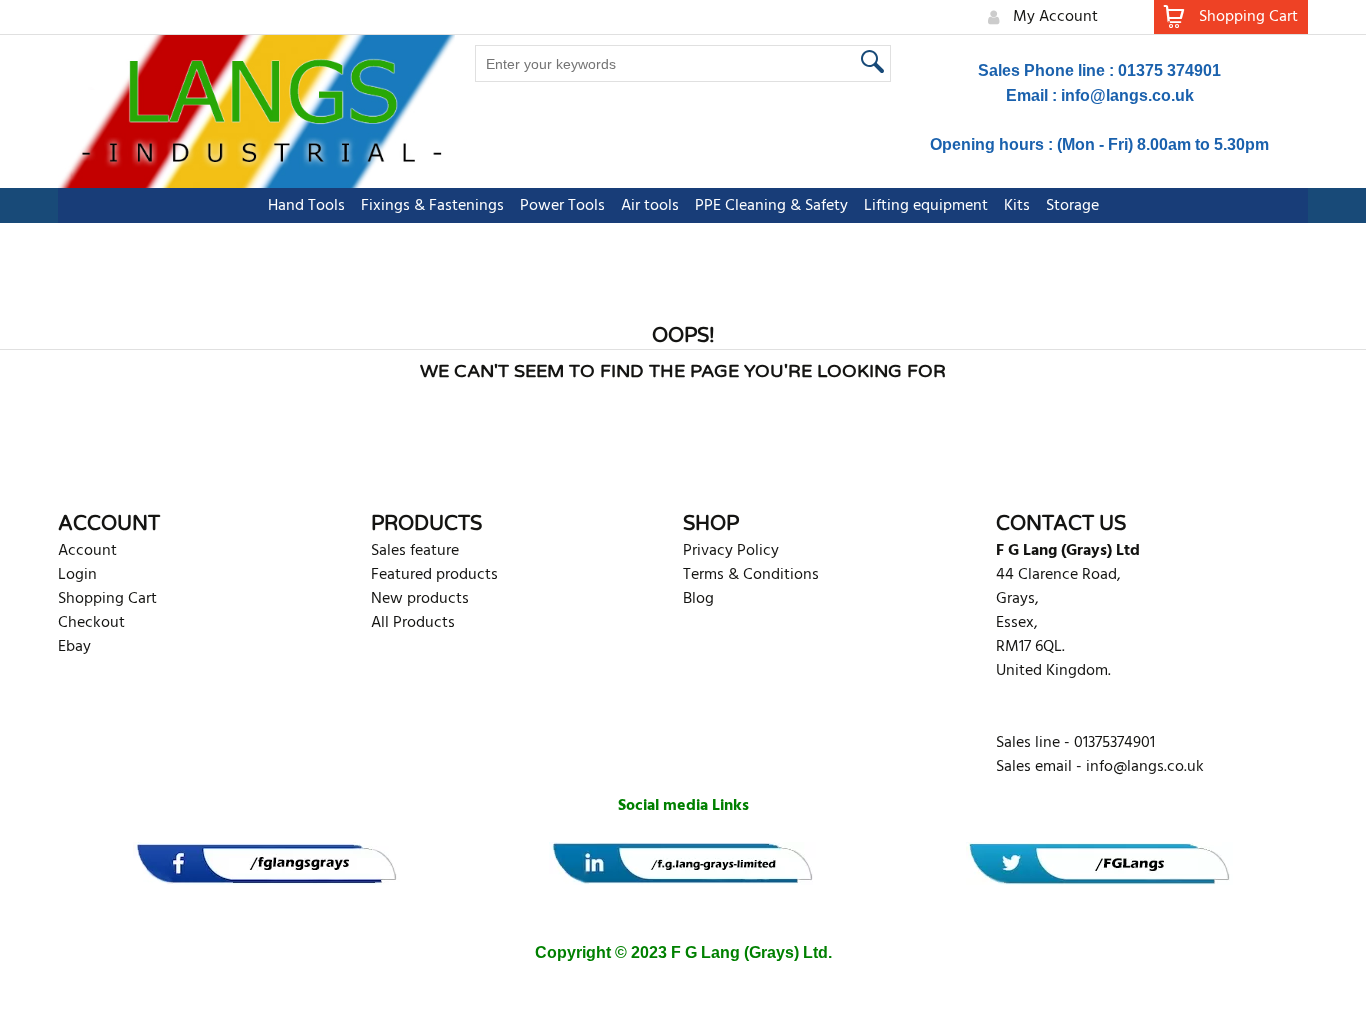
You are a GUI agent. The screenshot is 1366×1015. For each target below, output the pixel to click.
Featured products (434, 575)
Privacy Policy (731, 551)
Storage (1072, 206)
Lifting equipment (926, 206)
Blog (698, 599)
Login (77, 575)
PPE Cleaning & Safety (771, 206)
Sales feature (415, 551)
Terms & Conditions (751, 575)
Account (87, 551)
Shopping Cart (107, 599)
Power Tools (562, 206)
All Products (413, 623)
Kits (1017, 206)
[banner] (266, 863)
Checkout (91, 623)
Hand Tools (306, 206)
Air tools (650, 206)
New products (420, 599)
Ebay (74, 647)
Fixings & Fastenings (432, 206)
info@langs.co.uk (1127, 95)
